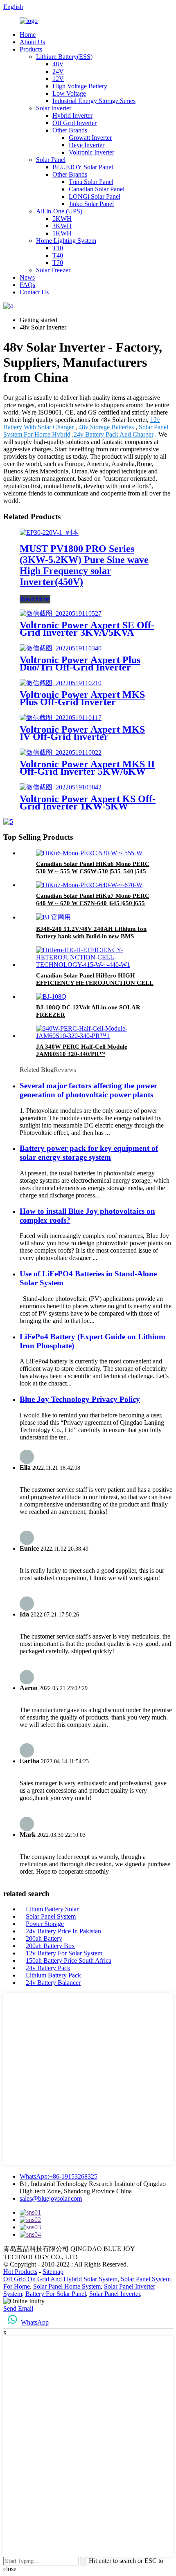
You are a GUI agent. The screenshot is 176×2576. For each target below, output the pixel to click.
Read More (35, 599)
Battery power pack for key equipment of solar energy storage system (89, 1153)
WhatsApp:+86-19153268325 (59, 2176)
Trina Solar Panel (91, 182)
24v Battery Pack (48, 1968)
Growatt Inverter (90, 138)
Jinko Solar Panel (91, 204)
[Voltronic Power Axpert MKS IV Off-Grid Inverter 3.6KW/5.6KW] (61, 718)
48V (58, 64)
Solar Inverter (54, 108)
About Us (32, 42)
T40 (58, 255)
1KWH (62, 233)
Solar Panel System (51, 1916)
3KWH (62, 226)
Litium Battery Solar (52, 1909)
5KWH (62, 219)
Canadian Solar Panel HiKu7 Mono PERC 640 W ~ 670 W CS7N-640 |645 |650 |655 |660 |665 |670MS (93, 903)
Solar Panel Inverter (115, 2294)
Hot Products (20, 2272)
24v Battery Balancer (53, 1983)
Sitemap (53, 2272)
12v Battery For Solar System (64, 1953)
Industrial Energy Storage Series (94, 101)
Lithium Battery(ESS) (64, 57)
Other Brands (70, 130)
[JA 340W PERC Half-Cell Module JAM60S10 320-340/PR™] (96, 1036)
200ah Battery (44, 1938)
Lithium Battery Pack (53, 1975)
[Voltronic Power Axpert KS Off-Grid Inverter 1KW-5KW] (61, 787)
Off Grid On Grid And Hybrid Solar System (60, 2279)
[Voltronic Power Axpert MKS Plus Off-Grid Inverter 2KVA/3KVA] (61, 683)
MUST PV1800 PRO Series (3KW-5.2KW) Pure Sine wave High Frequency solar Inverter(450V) (84, 565)
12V (58, 79)
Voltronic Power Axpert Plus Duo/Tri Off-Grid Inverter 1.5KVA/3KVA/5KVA (80, 667)
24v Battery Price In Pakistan (63, 1931)
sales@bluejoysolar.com (51, 2198)
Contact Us (34, 292)
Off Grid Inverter (74, 123)
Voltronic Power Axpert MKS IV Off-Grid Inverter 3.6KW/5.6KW (82, 737)
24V (58, 71)
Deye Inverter (87, 145)
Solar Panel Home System (67, 2286)
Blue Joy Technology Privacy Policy (80, 1399)
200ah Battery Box (50, 1946)
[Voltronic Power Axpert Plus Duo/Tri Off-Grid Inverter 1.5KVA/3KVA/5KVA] (61, 648)
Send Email (18, 2308)
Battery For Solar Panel (56, 2294)
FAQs (27, 285)
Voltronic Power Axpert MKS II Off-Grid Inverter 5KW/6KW (87, 768)
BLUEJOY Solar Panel (83, 167)
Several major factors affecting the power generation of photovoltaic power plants (88, 1090)
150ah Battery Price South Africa (69, 1961)
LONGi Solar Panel (95, 196)
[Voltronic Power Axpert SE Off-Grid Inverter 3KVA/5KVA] (61, 613)
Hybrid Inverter (72, 115)
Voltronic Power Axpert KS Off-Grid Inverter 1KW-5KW (88, 803)
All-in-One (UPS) (59, 211)
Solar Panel (51, 160)
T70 (58, 263)
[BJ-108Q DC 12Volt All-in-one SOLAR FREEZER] (51, 997)
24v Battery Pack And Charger (114, 434)
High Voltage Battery (80, 86)
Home (28, 35)
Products (31, 49)
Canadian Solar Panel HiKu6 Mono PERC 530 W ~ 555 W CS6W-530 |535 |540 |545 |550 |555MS (93, 871)
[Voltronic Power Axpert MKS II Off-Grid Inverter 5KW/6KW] (61, 752)
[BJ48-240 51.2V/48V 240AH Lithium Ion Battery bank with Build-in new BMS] (53, 917)
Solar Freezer (53, 270)
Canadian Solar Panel (97, 189)
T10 (58, 248)
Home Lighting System (66, 241)
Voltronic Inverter (91, 152)
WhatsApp (35, 2322)
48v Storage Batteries (106, 427)
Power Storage (45, 1924)
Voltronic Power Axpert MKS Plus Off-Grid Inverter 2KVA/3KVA (82, 702)
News (27, 277)
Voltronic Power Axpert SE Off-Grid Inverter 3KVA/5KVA (87, 629)
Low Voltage (69, 93)
